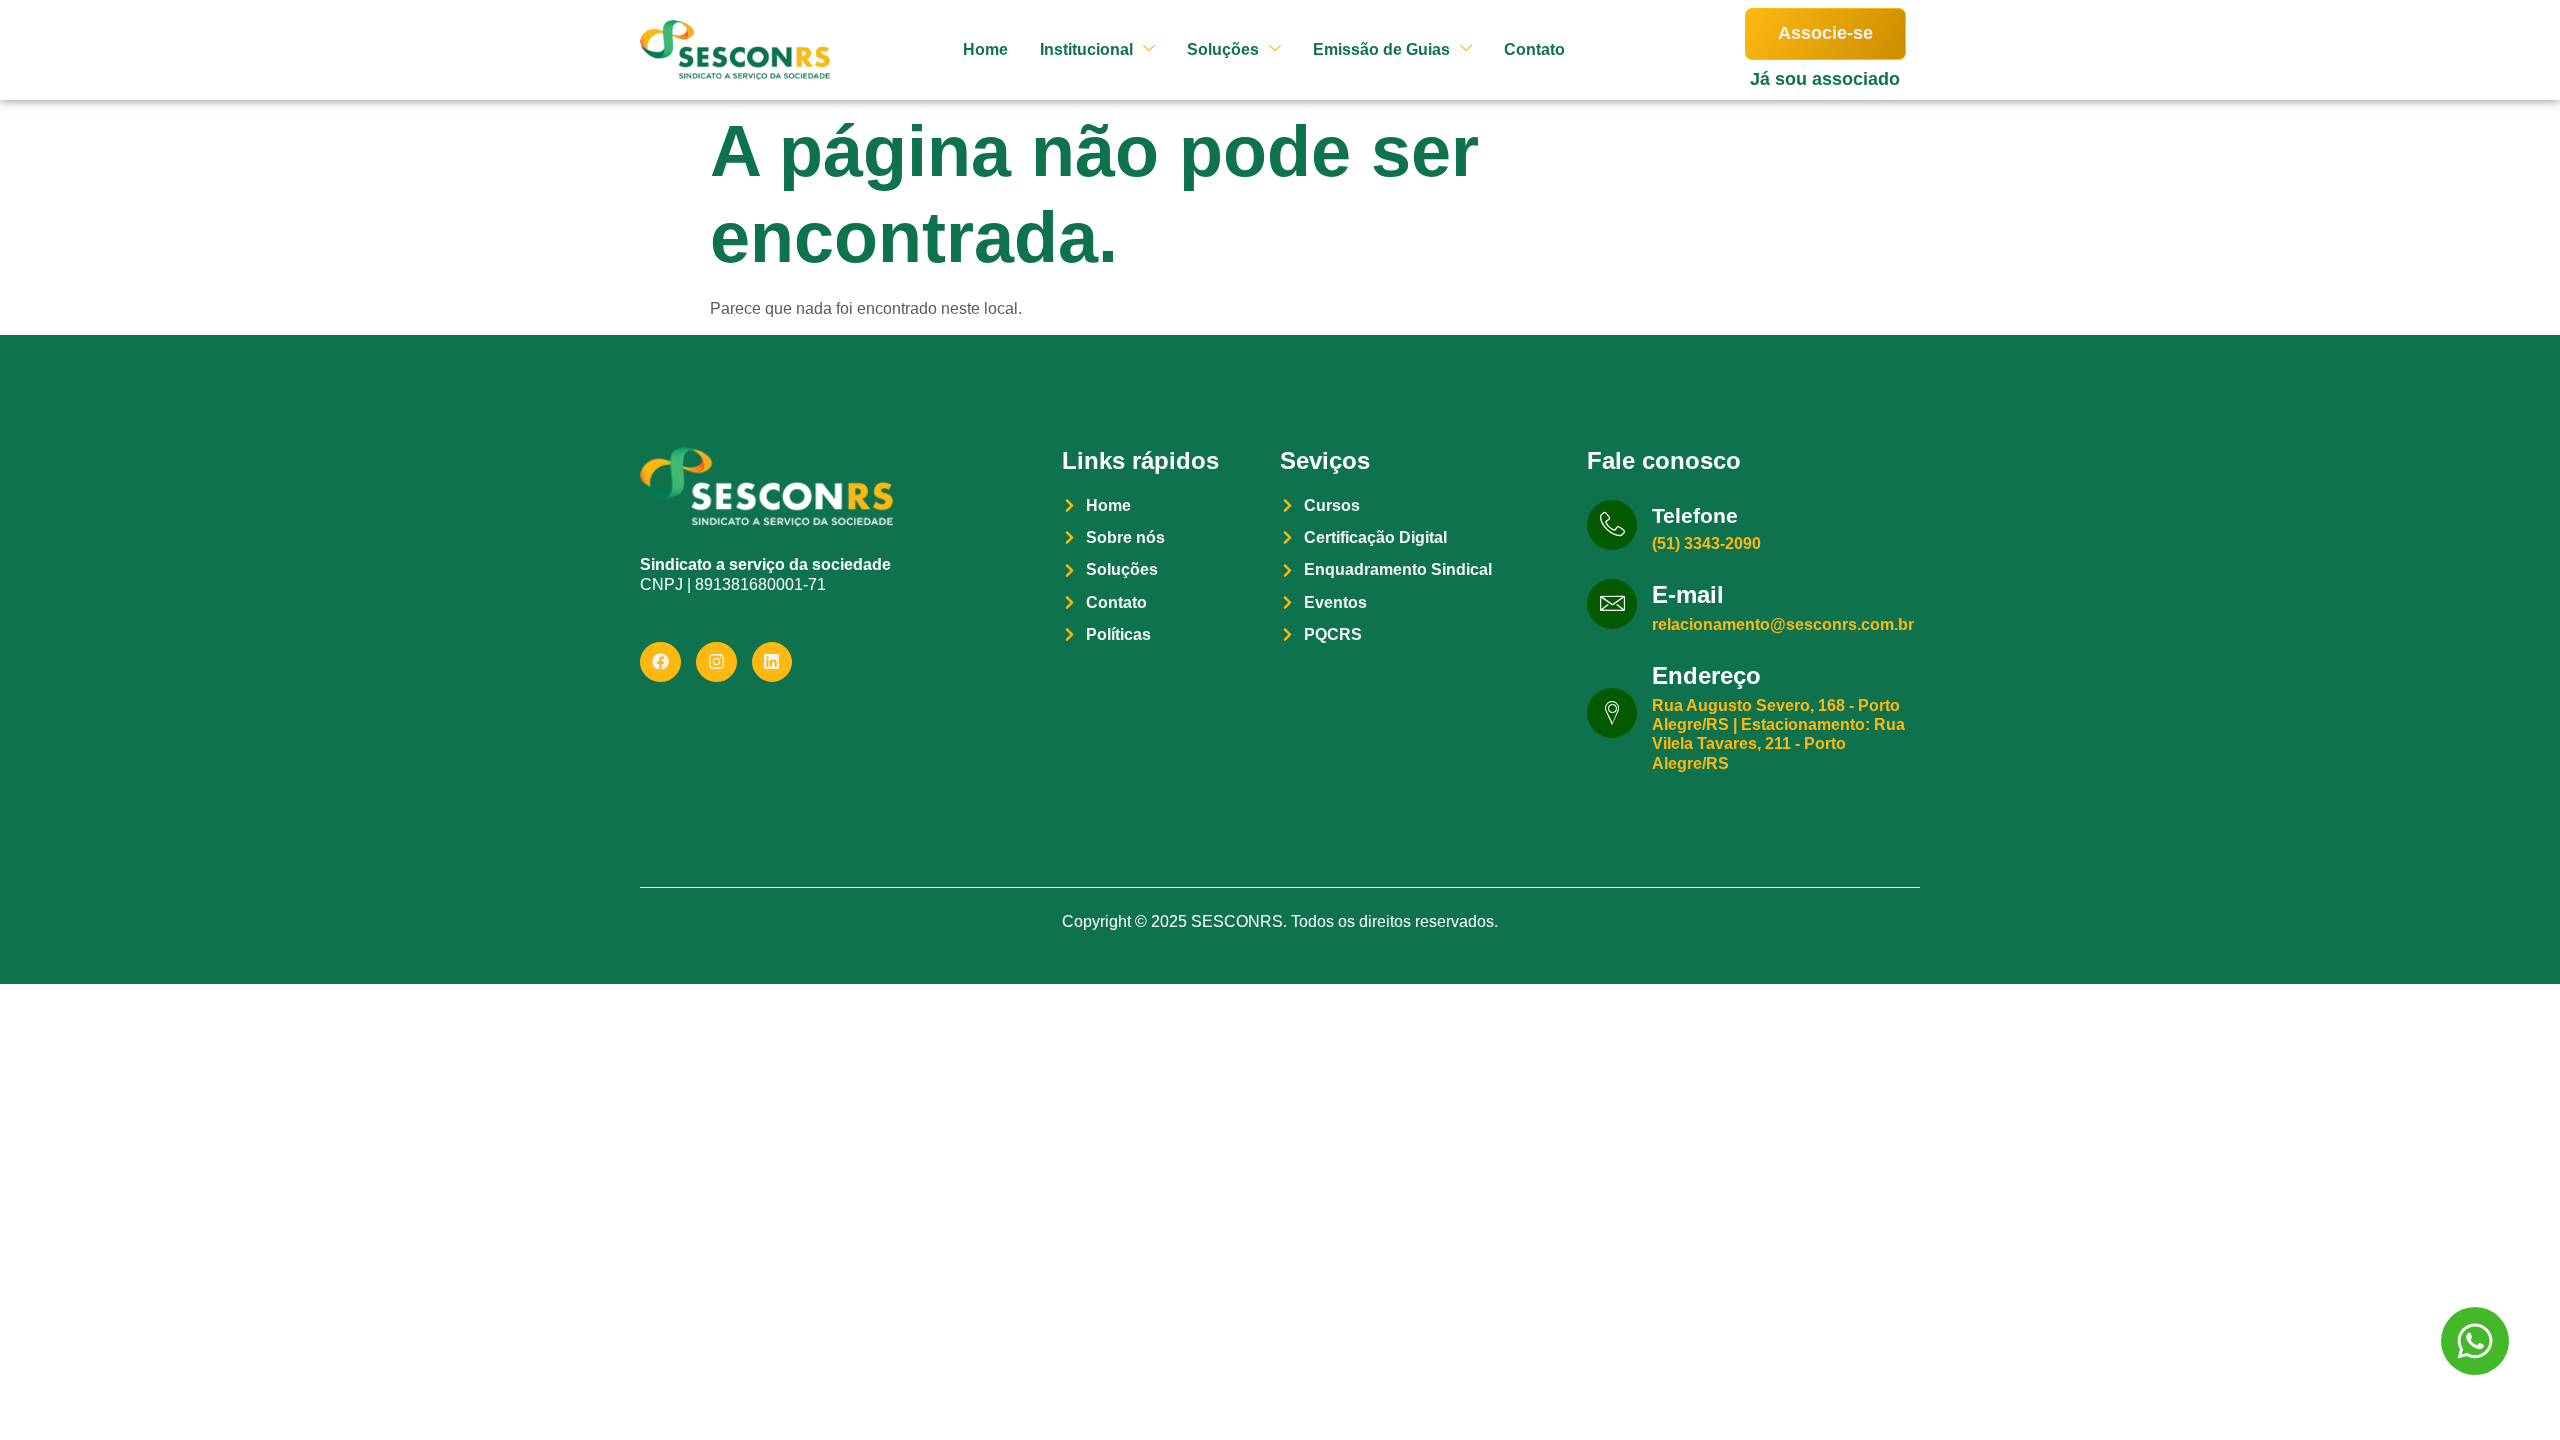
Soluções (1223, 49)
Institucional (1086, 49)
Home (985, 49)
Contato (1534, 49)
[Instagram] (716, 662)
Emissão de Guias (1381, 49)
